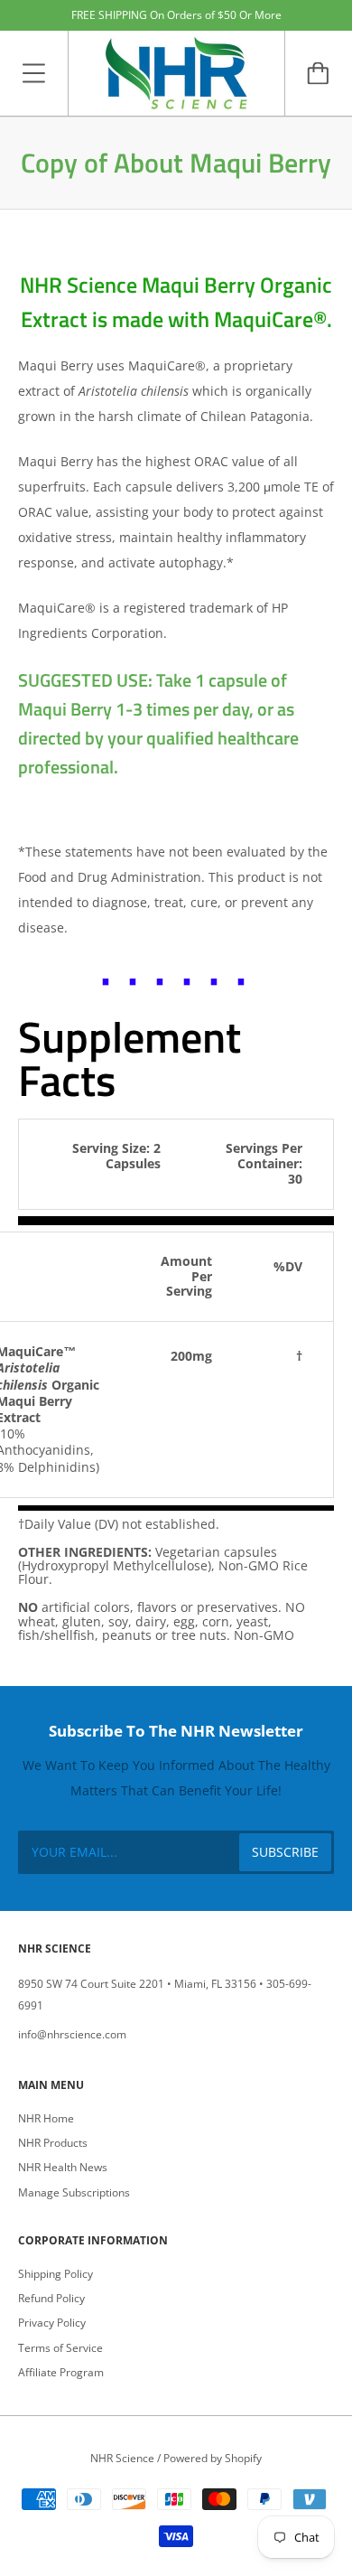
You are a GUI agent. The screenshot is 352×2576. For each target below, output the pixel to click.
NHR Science (122, 2458)
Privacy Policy (52, 2323)
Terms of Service (60, 2348)
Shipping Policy (56, 2274)
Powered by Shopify (213, 2458)
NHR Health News (63, 2167)
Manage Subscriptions (74, 2192)
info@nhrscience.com (72, 2034)
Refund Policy (51, 2298)
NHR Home (46, 2118)
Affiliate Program (61, 2372)
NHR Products (53, 2143)
